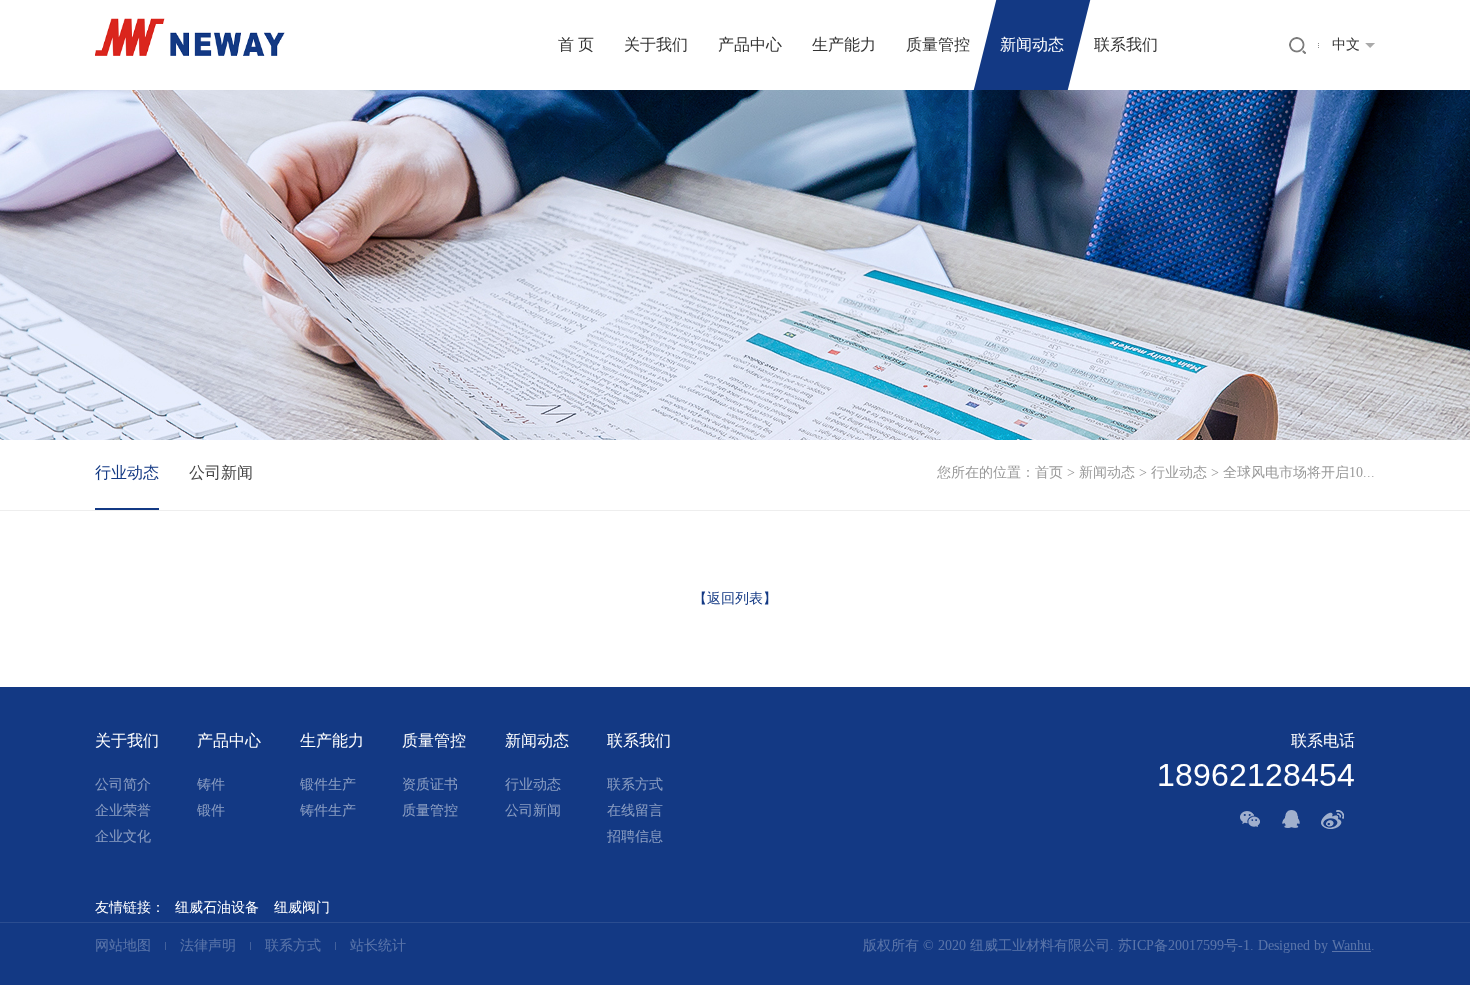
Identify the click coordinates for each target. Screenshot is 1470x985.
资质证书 (430, 784)
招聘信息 (635, 836)
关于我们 (656, 44)
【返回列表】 (735, 598)
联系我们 (1126, 44)
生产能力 (844, 44)
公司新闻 (221, 472)
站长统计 (378, 945)
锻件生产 (328, 784)
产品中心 (750, 44)
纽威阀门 (302, 907)
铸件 (211, 784)
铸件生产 (328, 810)
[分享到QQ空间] (1293, 819)
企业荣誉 (123, 810)
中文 (1346, 44)
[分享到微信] (1251, 819)
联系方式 (635, 784)
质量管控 (938, 44)
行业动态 (1179, 472)
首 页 (576, 44)
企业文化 (123, 836)
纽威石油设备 (217, 907)
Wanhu (1351, 945)
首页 (1049, 472)
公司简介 (123, 784)
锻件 (211, 810)
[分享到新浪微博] (1335, 819)
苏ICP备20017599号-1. (1186, 945)
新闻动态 (1032, 44)
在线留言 (635, 810)
